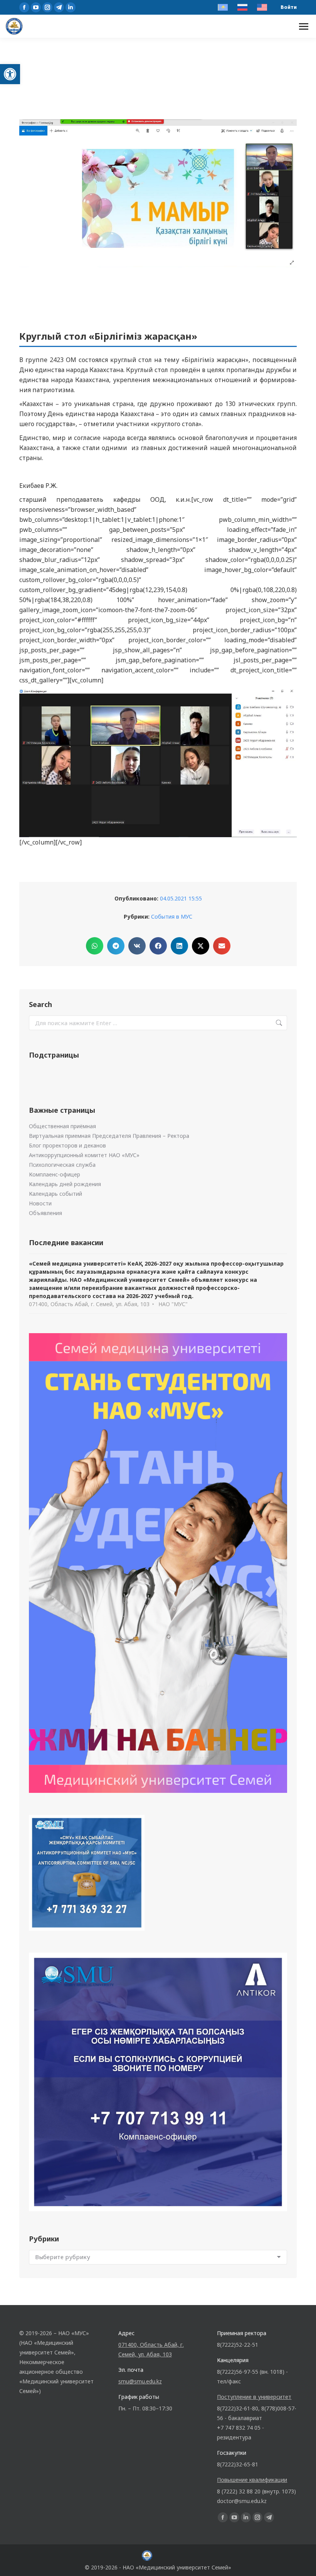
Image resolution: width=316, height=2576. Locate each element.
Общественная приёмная (62, 1126)
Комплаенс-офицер (55, 1174)
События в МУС (172, 916)
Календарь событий (55, 1194)
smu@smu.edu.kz (140, 2381)
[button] (10, 74)
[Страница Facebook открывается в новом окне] (24, 7)
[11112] (158, 763)
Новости (40, 1203)
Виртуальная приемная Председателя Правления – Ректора (109, 1136)
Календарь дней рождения (65, 1184)
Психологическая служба (62, 1165)
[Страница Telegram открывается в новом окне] (59, 7)
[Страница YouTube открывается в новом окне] (36, 7)
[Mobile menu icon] (304, 26)
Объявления (45, 1213)
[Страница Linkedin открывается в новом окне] (71, 7)
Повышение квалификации (252, 2480)
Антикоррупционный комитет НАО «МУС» (84, 1155)
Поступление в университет (254, 2397)
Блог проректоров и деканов (67, 1145)
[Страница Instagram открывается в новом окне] (47, 7)
